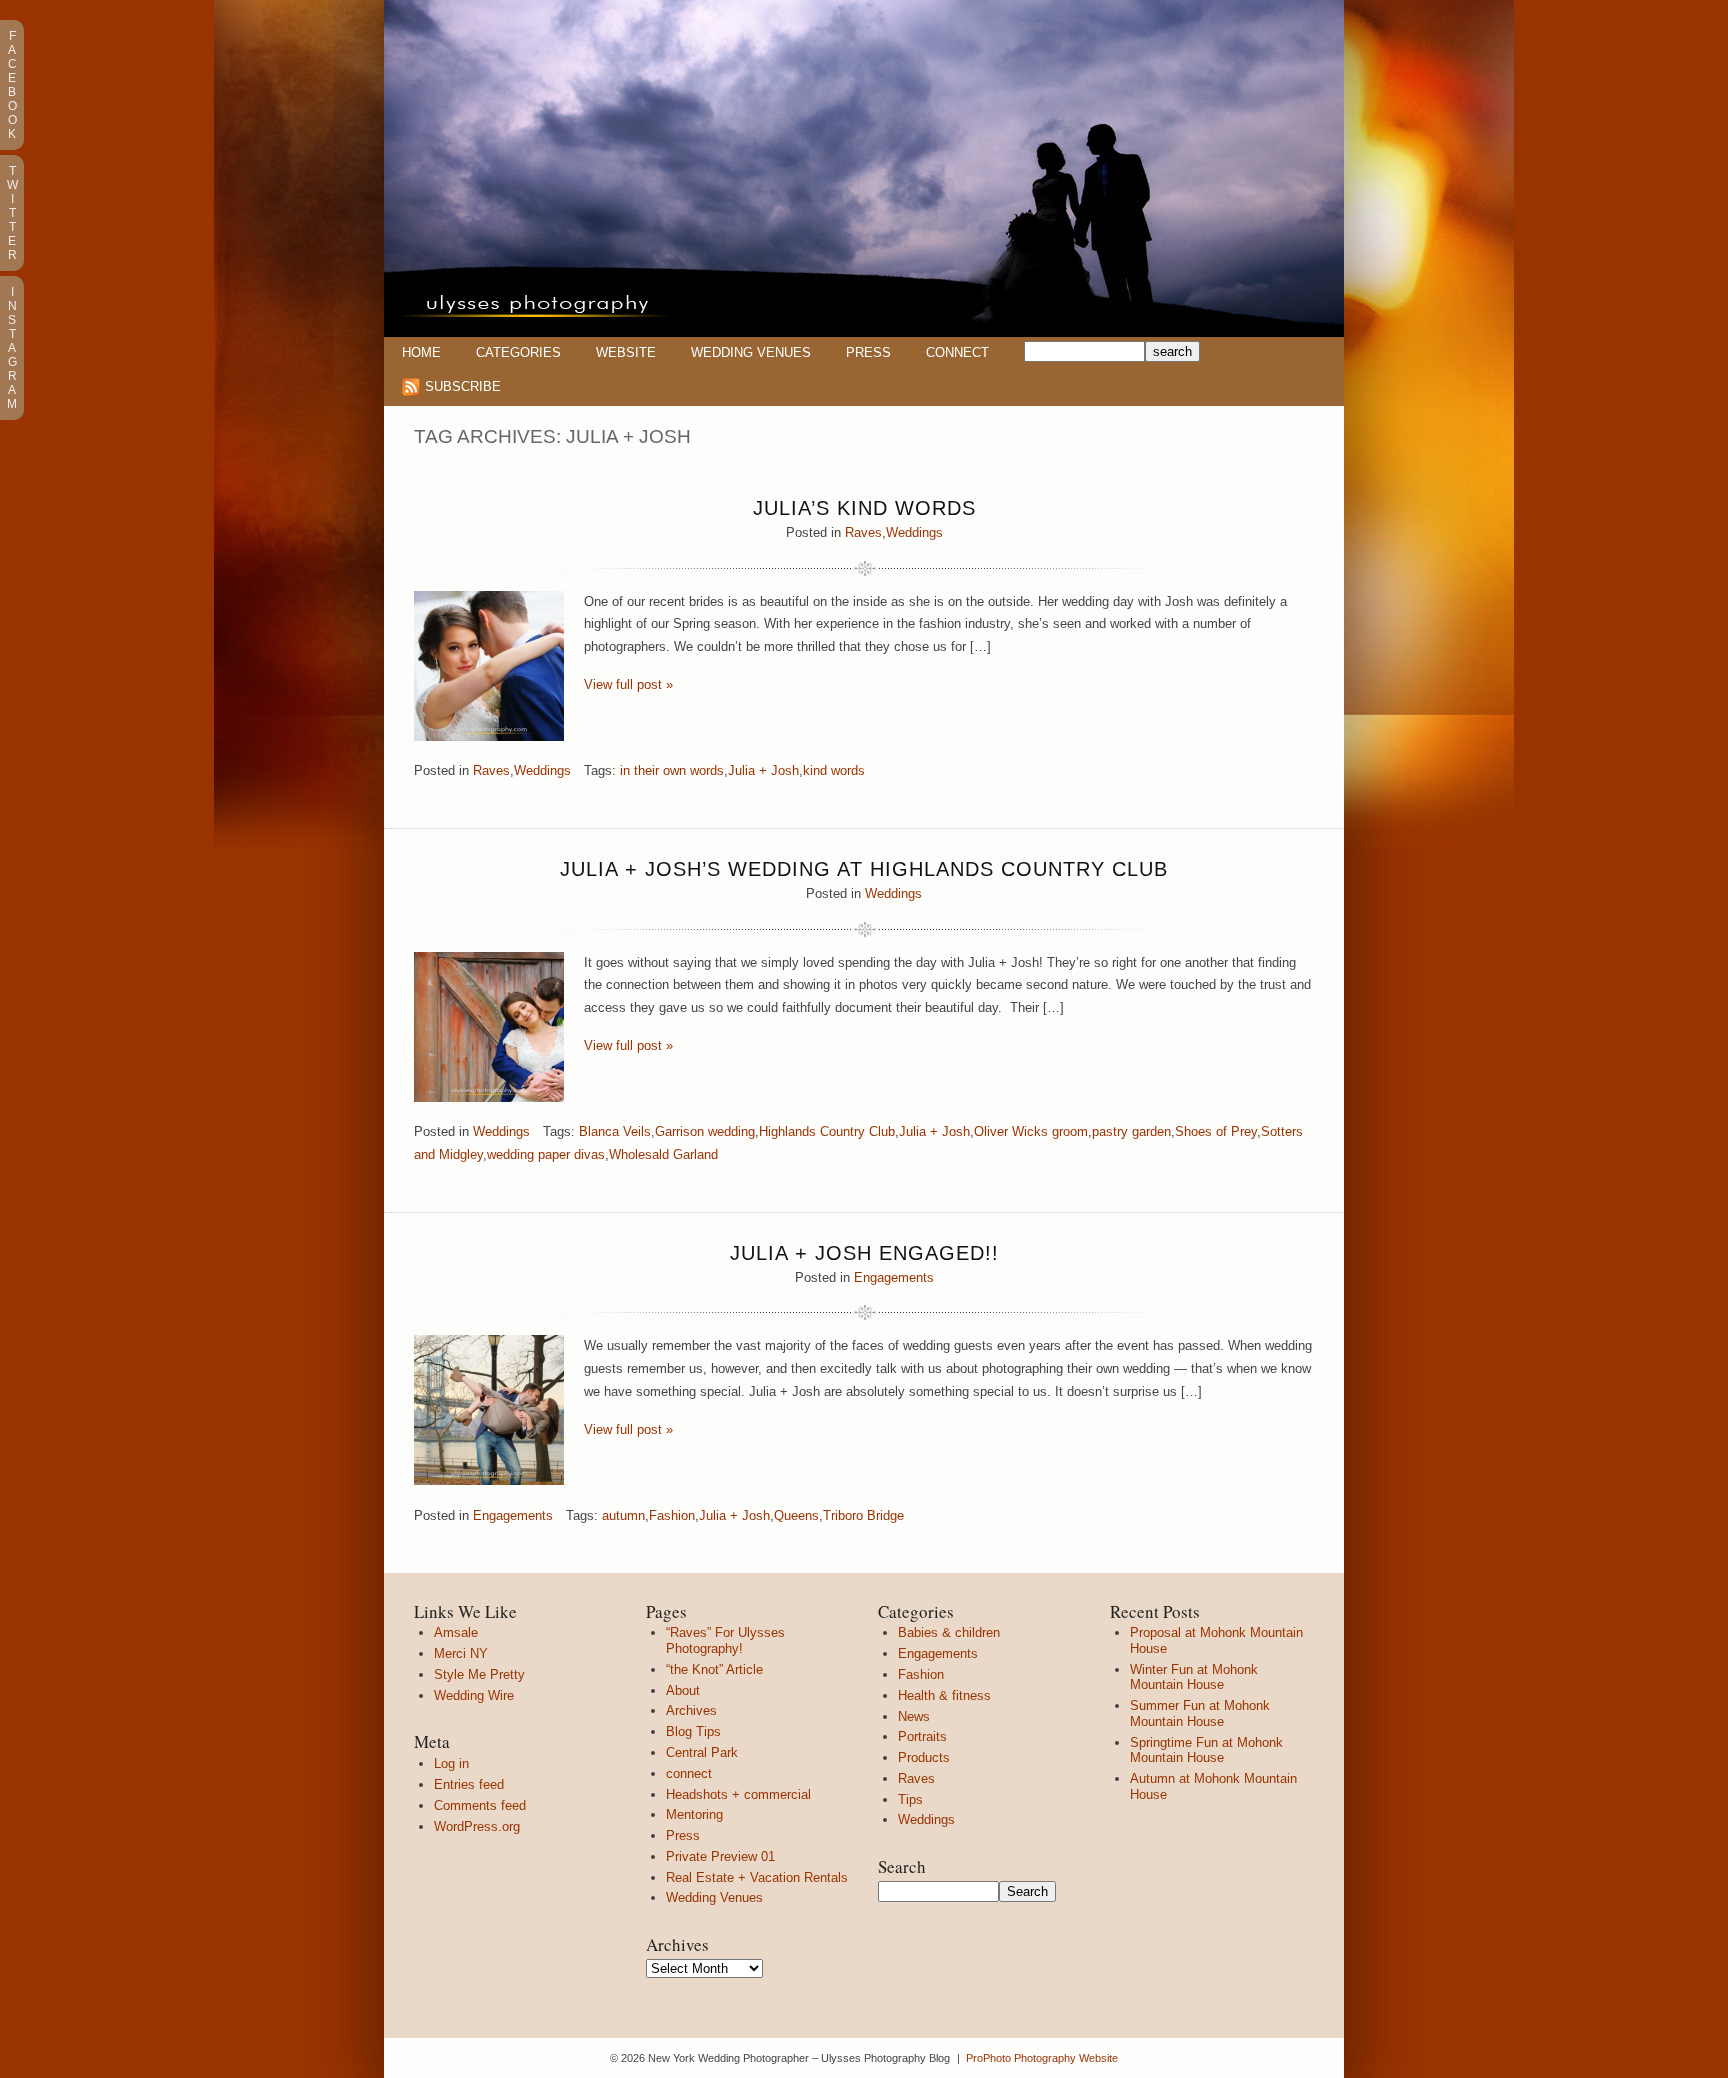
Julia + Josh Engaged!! (864, 1253)
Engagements (894, 1277)
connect (689, 1773)
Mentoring (694, 1814)
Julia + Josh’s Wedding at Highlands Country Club (864, 869)
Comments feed (480, 1805)
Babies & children (949, 1632)
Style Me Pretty (479, 1674)
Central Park (702, 1752)
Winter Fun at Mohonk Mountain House (1194, 1677)
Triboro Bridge (863, 1515)
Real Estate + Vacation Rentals (757, 1877)
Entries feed (469, 1784)
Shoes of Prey (1216, 1131)
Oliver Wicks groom (1031, 1131)
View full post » (628, 684)
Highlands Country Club (827, 1131)
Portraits (922, 1736)
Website (626, 352)
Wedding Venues (751, 352)
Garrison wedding (705, 1131)
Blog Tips (693, 1731)
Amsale (456, 1632)
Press (868, 352)
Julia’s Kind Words (864, 508)
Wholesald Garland (663, 1154)
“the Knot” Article (714, 1669)
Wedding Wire (474, 1695)
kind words (834, 770)
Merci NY (461, 1653)
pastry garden (1131, 1131)
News (914, 1716)
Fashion (672, 1515)
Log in (451, 1763)
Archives (691, 1710)
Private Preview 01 (720, 1856)
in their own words (672, 770)
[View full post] (489, 666)
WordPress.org (477, 1826)
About (683, 1690)
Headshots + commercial (738, 1794)
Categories (518, 352)
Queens (796, 1515)
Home (421, 352)
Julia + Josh (763, 770)
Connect (957, 352)
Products (924, 1757)
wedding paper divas (546, 1154)
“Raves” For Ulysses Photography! (725, 1640)
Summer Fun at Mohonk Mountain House (1200, 1713)
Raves (863, 532)
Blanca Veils (615, 1131)
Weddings (914, 532)
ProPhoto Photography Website (1042, 2058)
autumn (623, 1515)
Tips (910, 1799)
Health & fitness (944, 1695)
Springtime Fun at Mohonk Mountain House (1206, 1750)
